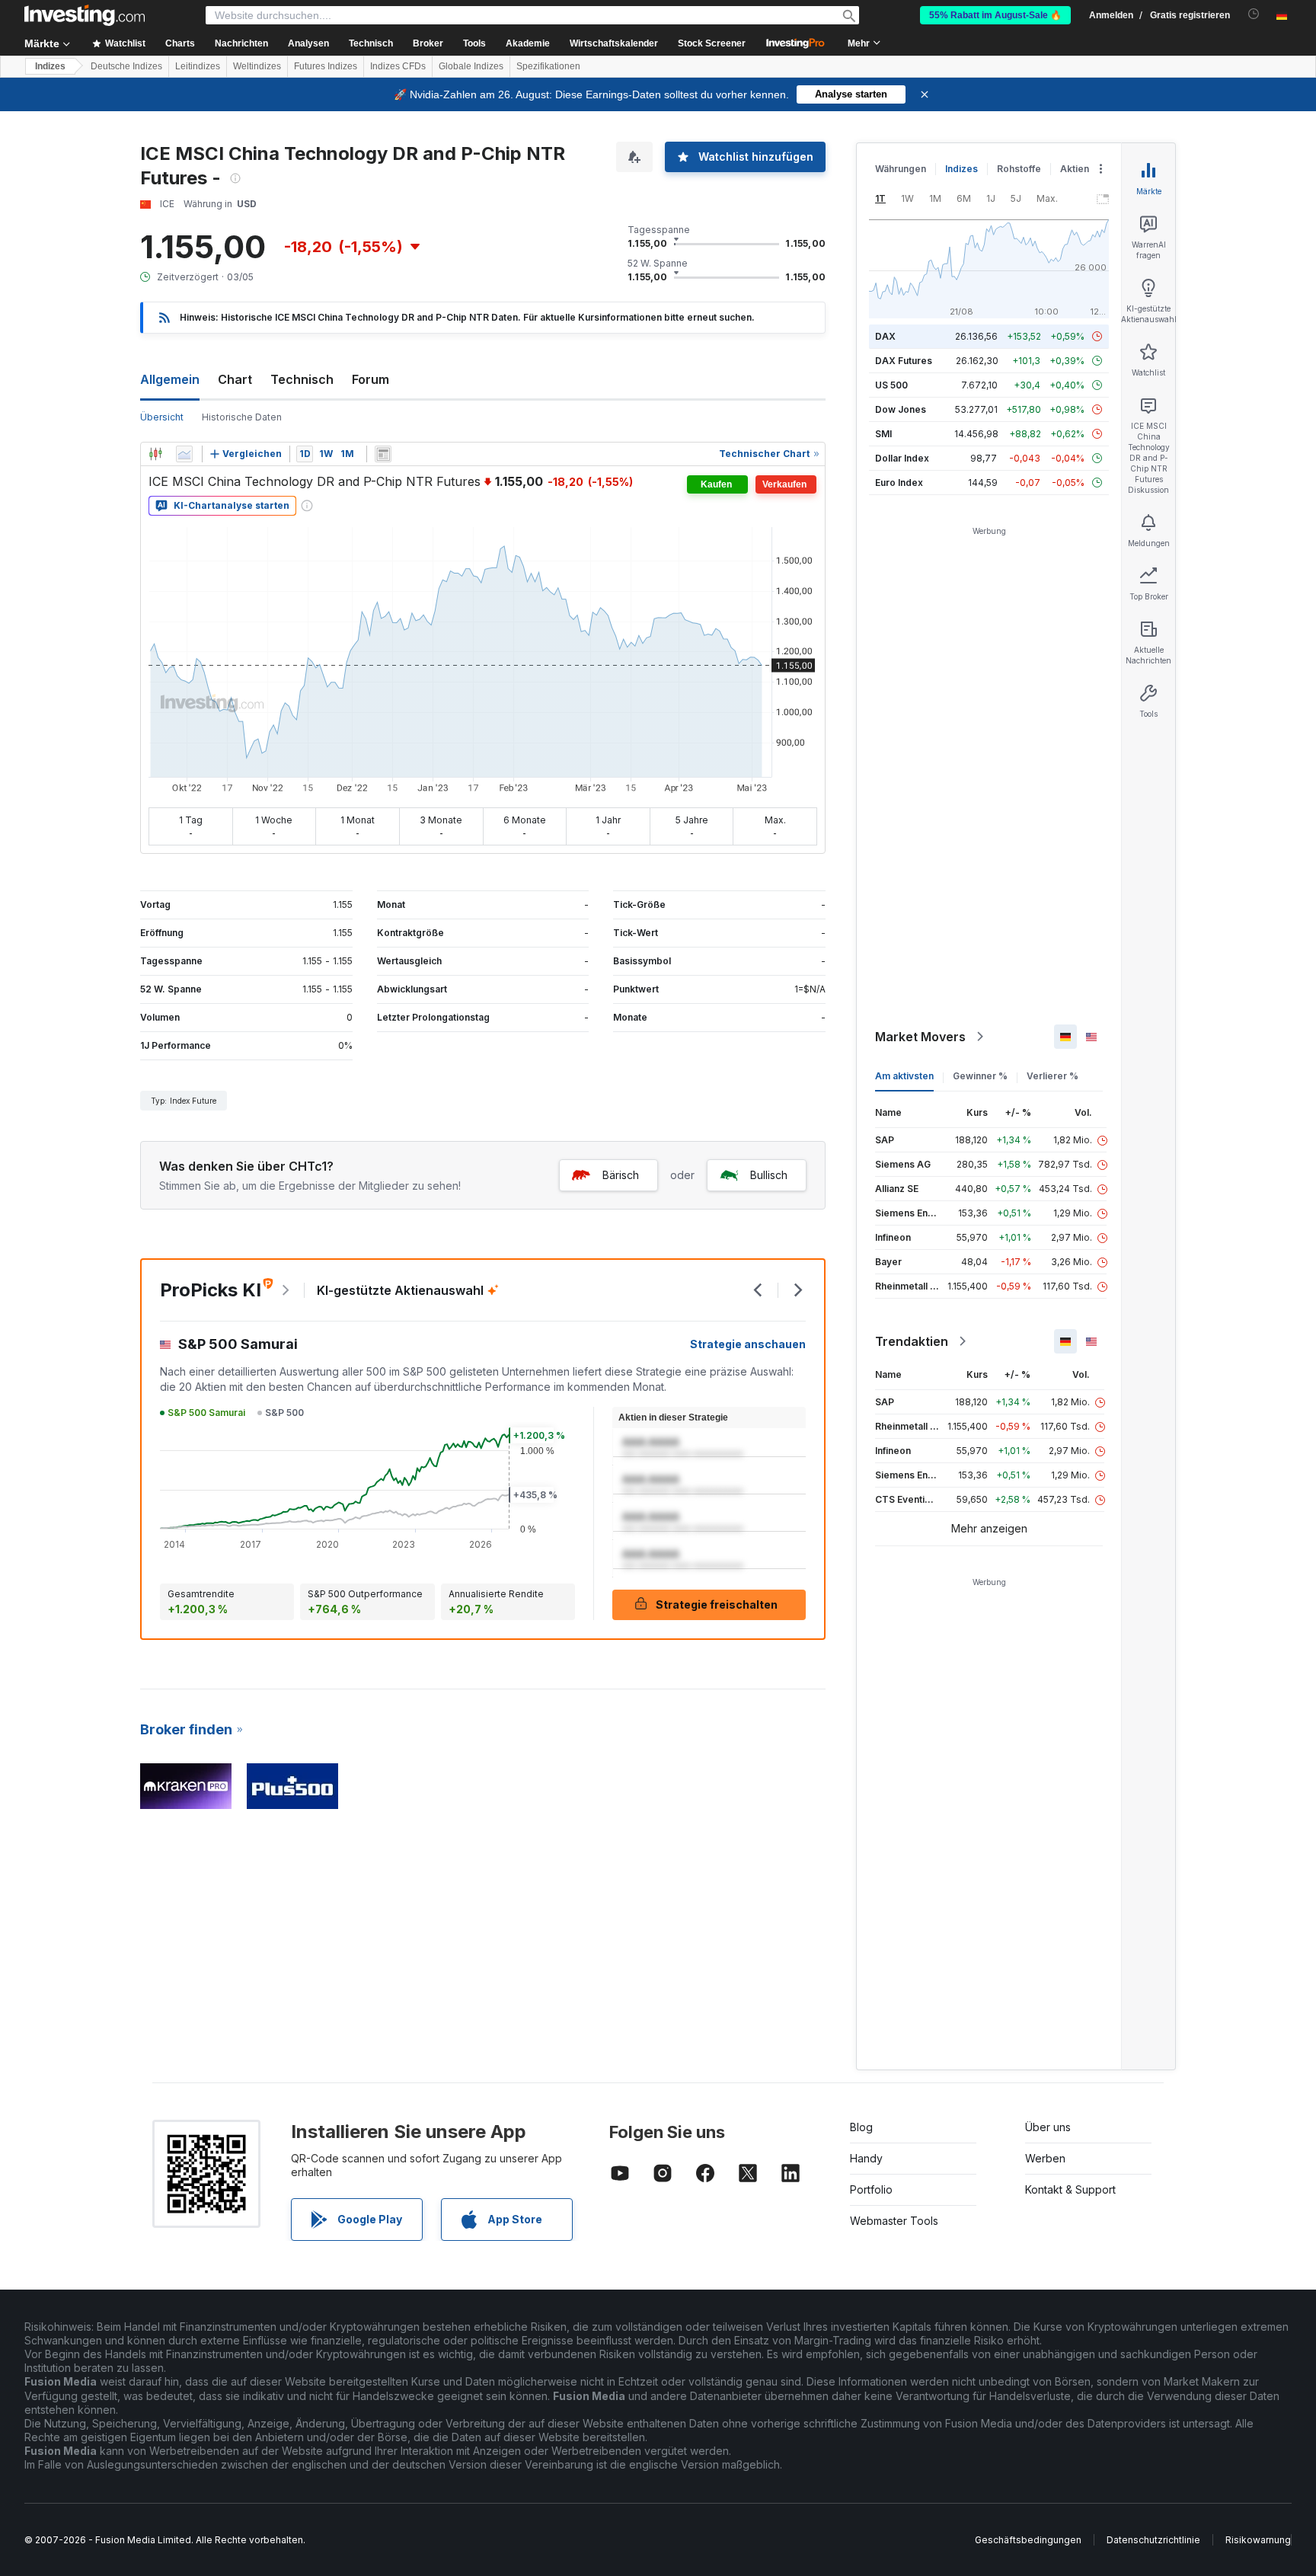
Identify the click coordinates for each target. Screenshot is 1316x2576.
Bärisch (621, 1175)
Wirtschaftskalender (614, 43)
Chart (235, 379)
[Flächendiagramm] (184, 454)
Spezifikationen (548, 66)
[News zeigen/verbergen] (383, 454)
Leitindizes (198, 66)
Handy (866, 2158)
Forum (371, 379)
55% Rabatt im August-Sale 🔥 (995, 15)
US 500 (891, 385)
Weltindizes (257, 66)
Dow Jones (901, 409)
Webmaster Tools (894, 2221)
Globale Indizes (471, 66)
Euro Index (899, 483)
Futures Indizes (326, 66)
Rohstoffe (1019, 169)
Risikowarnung (1258, 2540)
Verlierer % (1052, 1076)
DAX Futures (904, 361)
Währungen (901, 169)
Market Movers (920, 1037)
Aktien (1075, 169)
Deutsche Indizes (126, 66)
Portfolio (871, 2189)
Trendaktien (912, 1341)
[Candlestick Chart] (155, 454)
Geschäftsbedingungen (1028, 2540)
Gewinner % (980, 1076)
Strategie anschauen (748, 1344)
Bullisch (769, 1175)
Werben (1045, 2158)
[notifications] (1254, 14)
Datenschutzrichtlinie (1153, 2540)
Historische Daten (242, 417)
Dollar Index (902, 458)
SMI (883, 434)
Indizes (50, 66)
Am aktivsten (904, 1076)
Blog (861, 2127)
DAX (885, 336)
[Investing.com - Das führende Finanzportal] (85, 15)
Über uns (1048, 2127)
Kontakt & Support (1070, 2189)
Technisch (302, 379)
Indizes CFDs (398, 66)
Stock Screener (712, 43)
